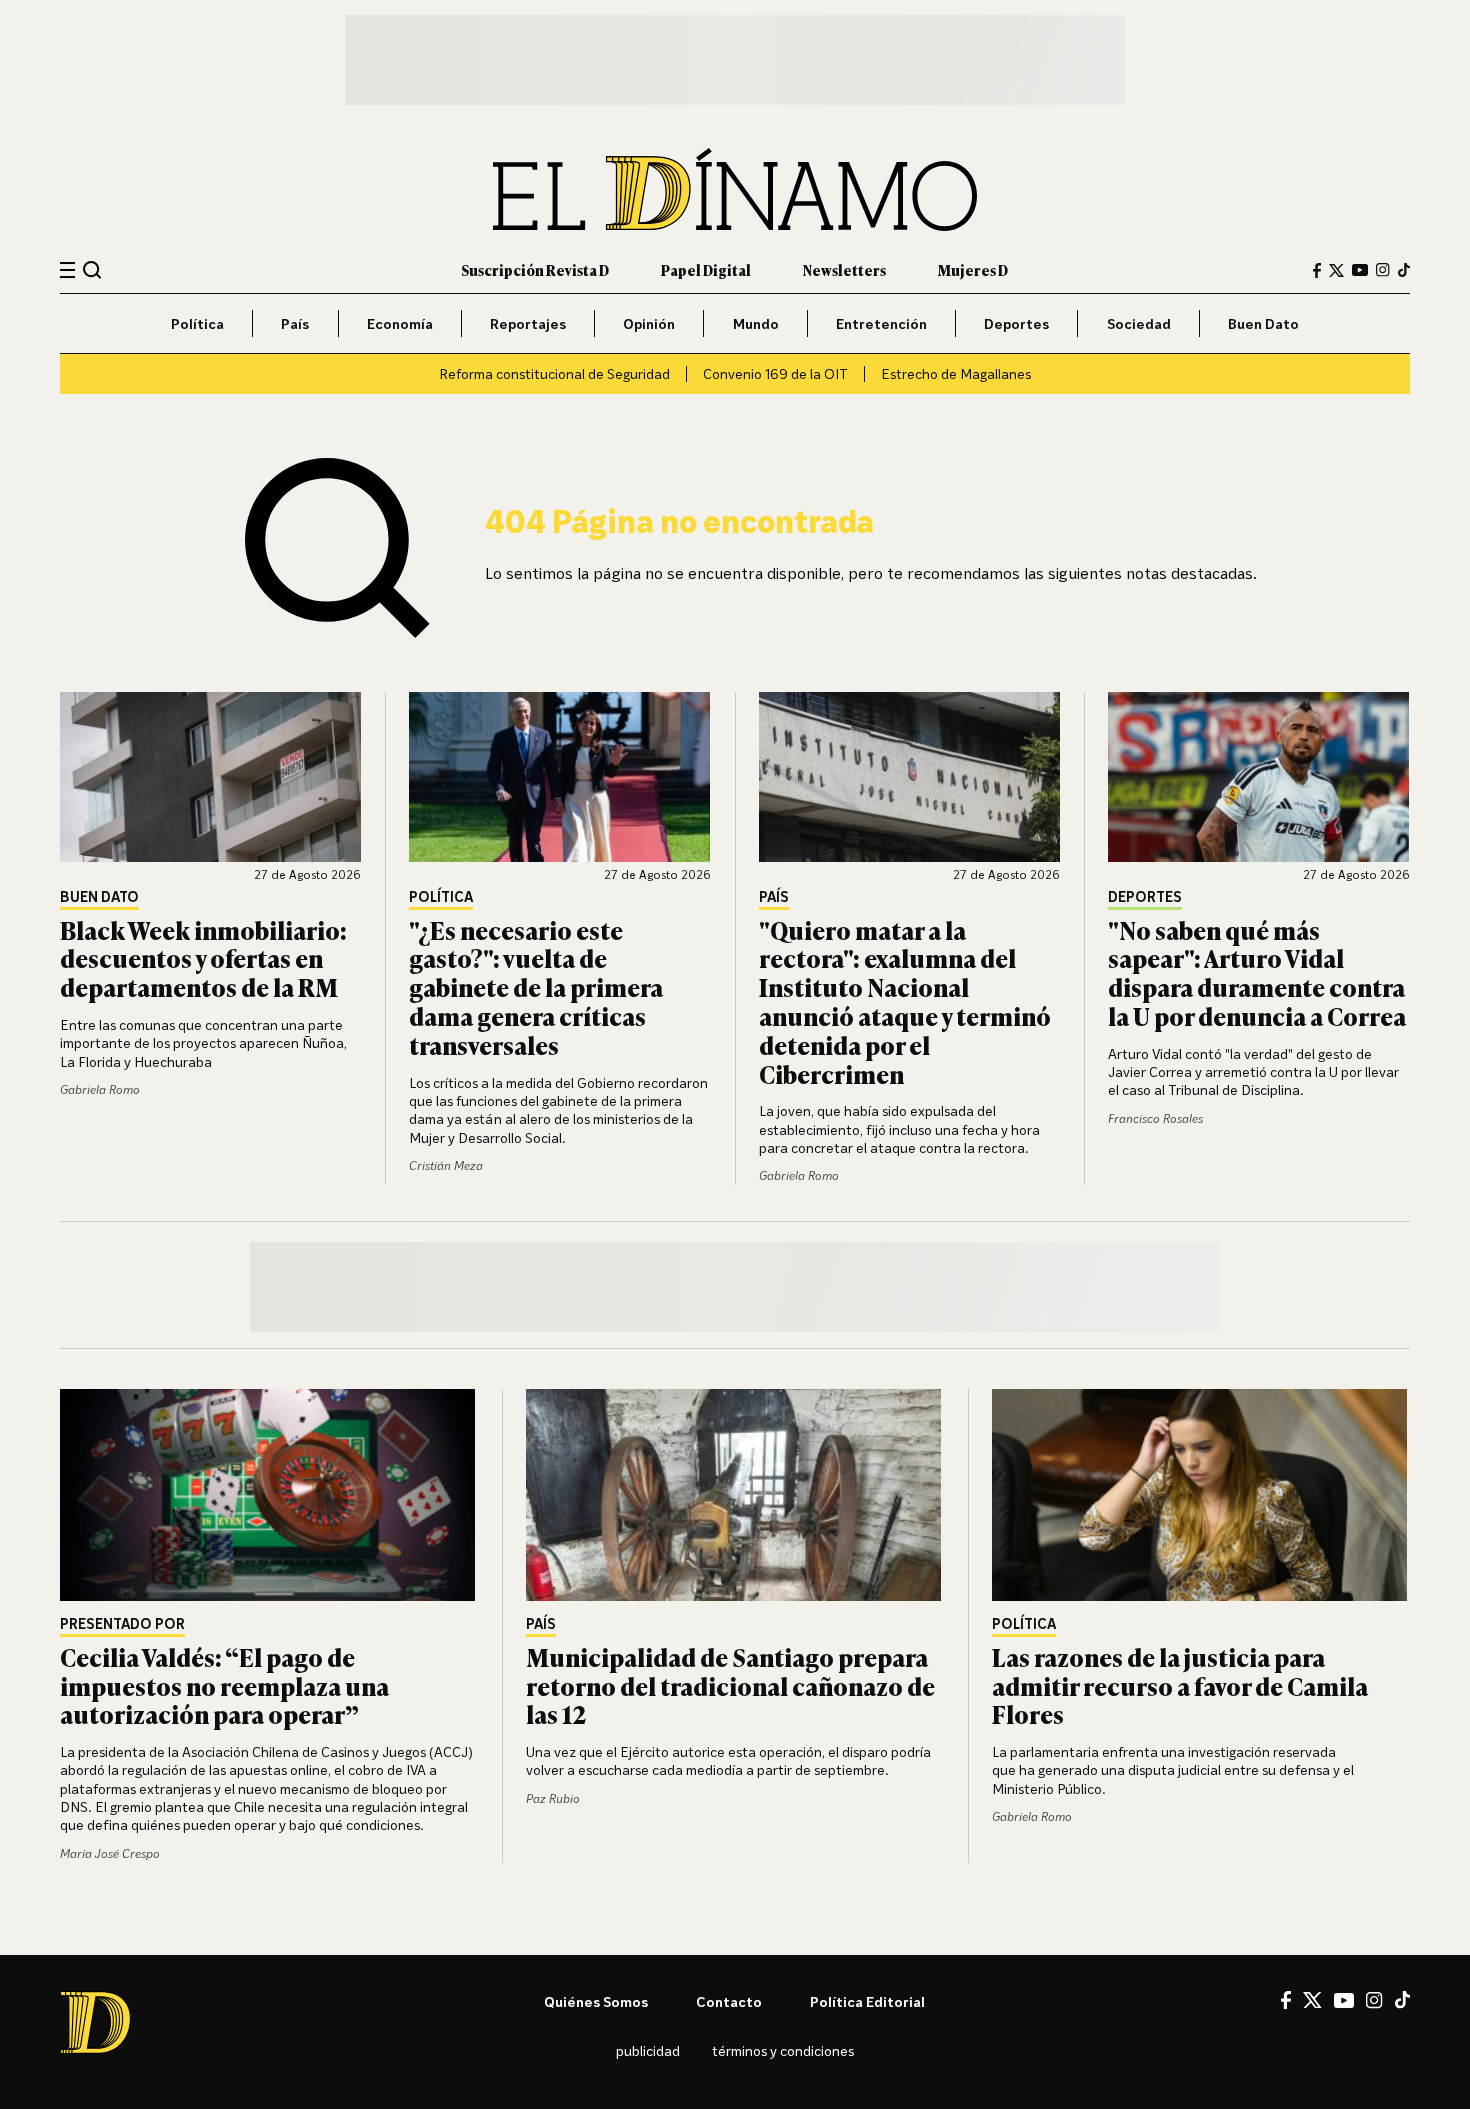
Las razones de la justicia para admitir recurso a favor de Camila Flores (1180, 1685)
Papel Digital (706, 269)
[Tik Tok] (1402, 2000)
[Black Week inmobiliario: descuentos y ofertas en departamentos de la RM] (211, 777)
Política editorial (867, 2001)
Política (197, 323)
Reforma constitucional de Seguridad (554, 373)
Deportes (1016, 323)
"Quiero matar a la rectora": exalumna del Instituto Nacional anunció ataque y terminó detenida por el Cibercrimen (905, 1001)
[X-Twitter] (1336, 270)
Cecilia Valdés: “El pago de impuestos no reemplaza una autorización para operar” (224, 1685)
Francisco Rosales (1155, 1118)
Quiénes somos (596, 2001)
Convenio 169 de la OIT (775, 373)
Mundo (756, 323)
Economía (400, 323)
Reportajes (528, 323)
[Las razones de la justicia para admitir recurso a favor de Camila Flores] (1201, 1495)
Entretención (881, 323)
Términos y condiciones (783, 2050)
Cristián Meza (446, 1165)
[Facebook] (1317, 270)
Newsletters (844, 269)
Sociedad (1139, 323)
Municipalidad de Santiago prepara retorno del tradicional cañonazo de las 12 (730, 1685)
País (295, 323)
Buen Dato (1263, 323)
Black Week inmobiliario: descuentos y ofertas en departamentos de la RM (203, 958)
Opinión (649, 323)
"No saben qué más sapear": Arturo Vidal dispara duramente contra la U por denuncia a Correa (1257, 972)
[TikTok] (1404, 270)
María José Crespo (110, 1853)
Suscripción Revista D (535, 269)
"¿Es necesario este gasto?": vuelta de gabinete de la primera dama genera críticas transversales (536, 987)
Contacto (729, 2001)
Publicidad (648, 2050)
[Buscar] (92, 269)
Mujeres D (973, 269)
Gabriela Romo (100, 1089)
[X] (1312, 2000)
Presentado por (122, 1624)
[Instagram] (1383, 270)
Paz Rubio (553, 1798)
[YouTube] (1360, 270)
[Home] (735, 189)
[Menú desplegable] (67, 270)
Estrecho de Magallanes (956, 373)
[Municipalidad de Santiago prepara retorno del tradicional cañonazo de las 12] (735, 1495)
